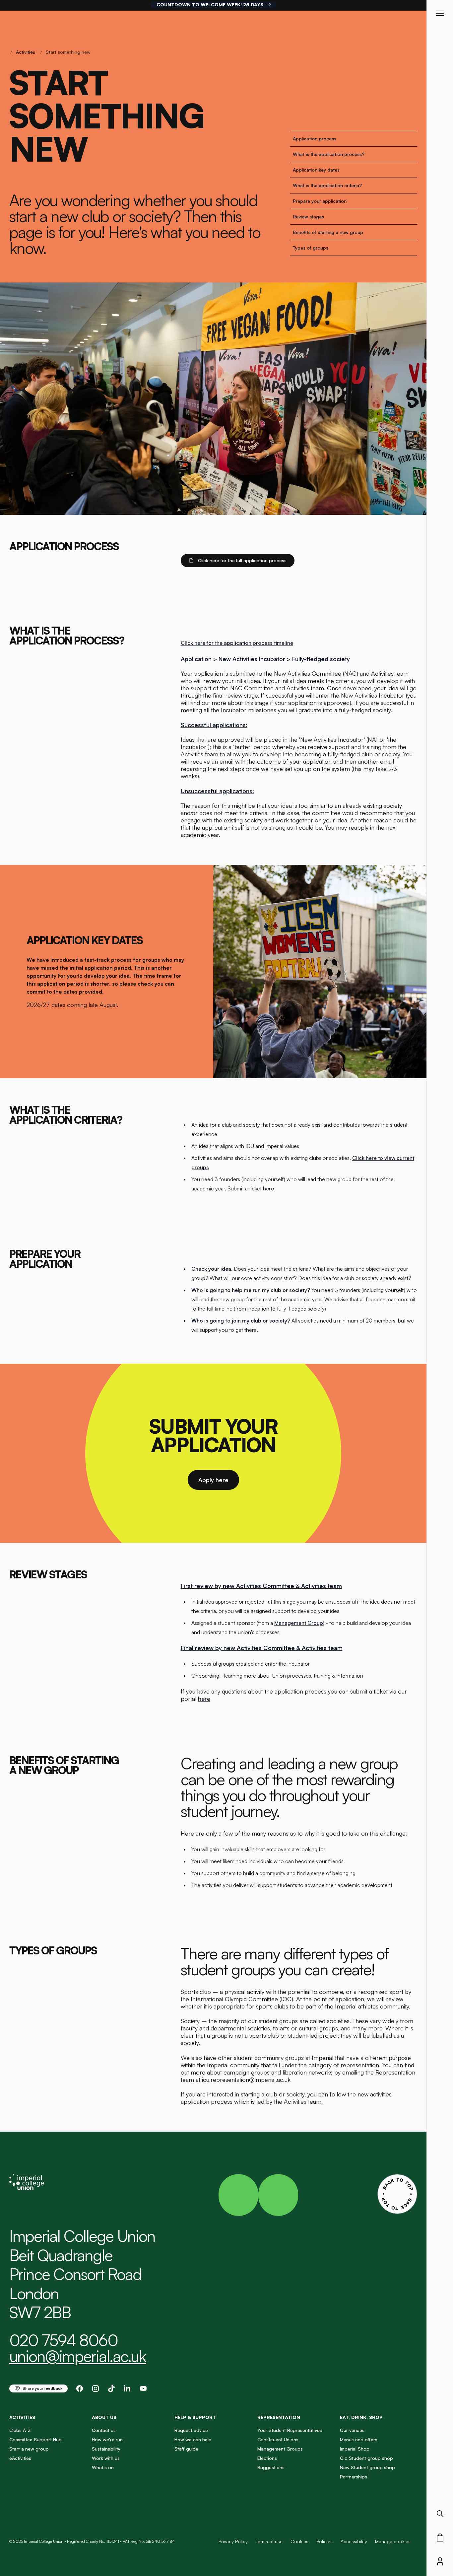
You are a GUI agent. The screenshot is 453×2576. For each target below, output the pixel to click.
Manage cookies (393, 2541)
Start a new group (29, 2449)
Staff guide (186, 2449)
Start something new (68, 52)
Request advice (191, 2430)
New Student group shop (367, 2467)
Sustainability (106, 2449)
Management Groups (280, 2449)
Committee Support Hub (35, 2439)
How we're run (107, 2439)
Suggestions (271, 2467)
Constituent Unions (278, 2439)
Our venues (352, 2430)
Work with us (106, 2458)
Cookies (299, 2541)
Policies (324, 2541)
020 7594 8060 (64, 2340)
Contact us (104, 2430)
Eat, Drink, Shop (361, 2417)
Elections (267, 2458)
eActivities (20, 2458)
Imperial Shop (355, 2449)
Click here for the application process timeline (237, 643)
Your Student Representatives (290, 2430)
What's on (103, 2467)
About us (104, 2417)
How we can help (193, 2439)
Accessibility (354, 2541)
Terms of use (269, 2541)
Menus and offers (359, 2439)
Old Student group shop (366, 2458)
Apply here (213, 1480)
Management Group (299, 1623)
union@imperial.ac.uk (78, 2356)
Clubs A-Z (20, 2430)
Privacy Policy (233, 2541)
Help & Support (195, 2417)
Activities (26, 52)
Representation (279, 2417)
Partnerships (354, 2477)
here (268, 1188)
